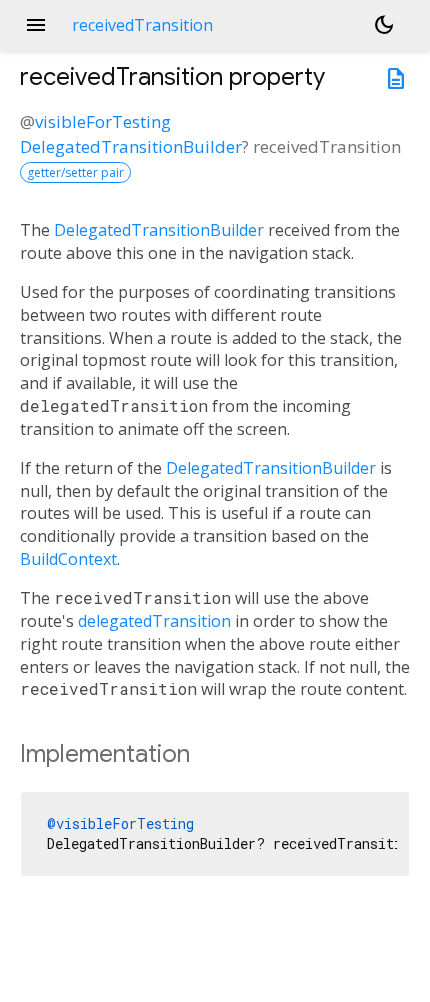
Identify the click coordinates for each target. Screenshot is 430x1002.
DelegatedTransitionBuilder (131, 146)
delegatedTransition (154, 621)
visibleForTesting (103, 121)
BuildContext (68, 559)
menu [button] (36, 25)
